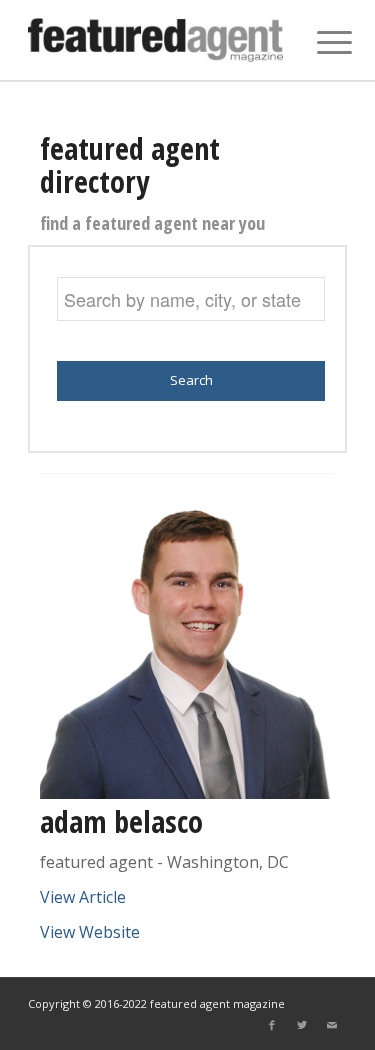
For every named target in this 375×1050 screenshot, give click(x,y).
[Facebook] (272, 1025)
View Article (83, 897)
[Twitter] (302, 1025)
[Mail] (332, 1025)
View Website (90, 932)
